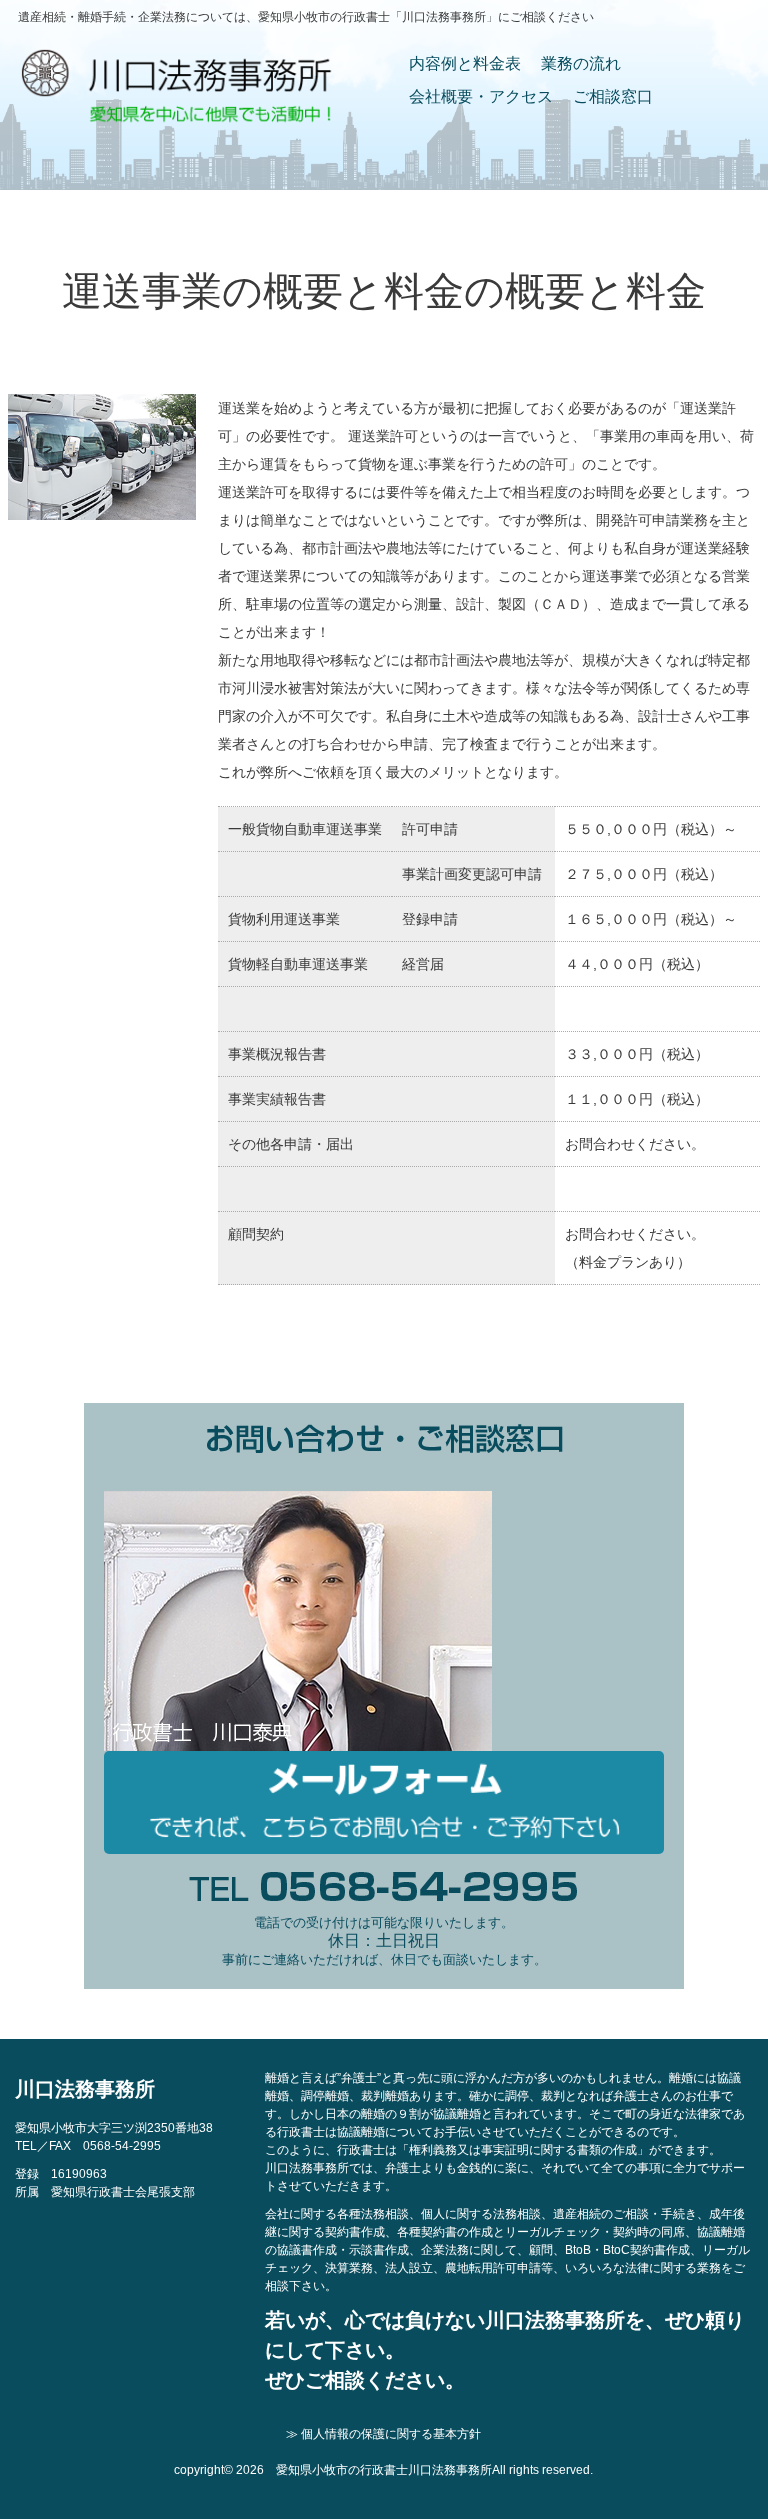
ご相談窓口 (613, 96)
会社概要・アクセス (481, 96)
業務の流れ (581, 63)
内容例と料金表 (465, 63)
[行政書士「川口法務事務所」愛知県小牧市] (177, 116)
